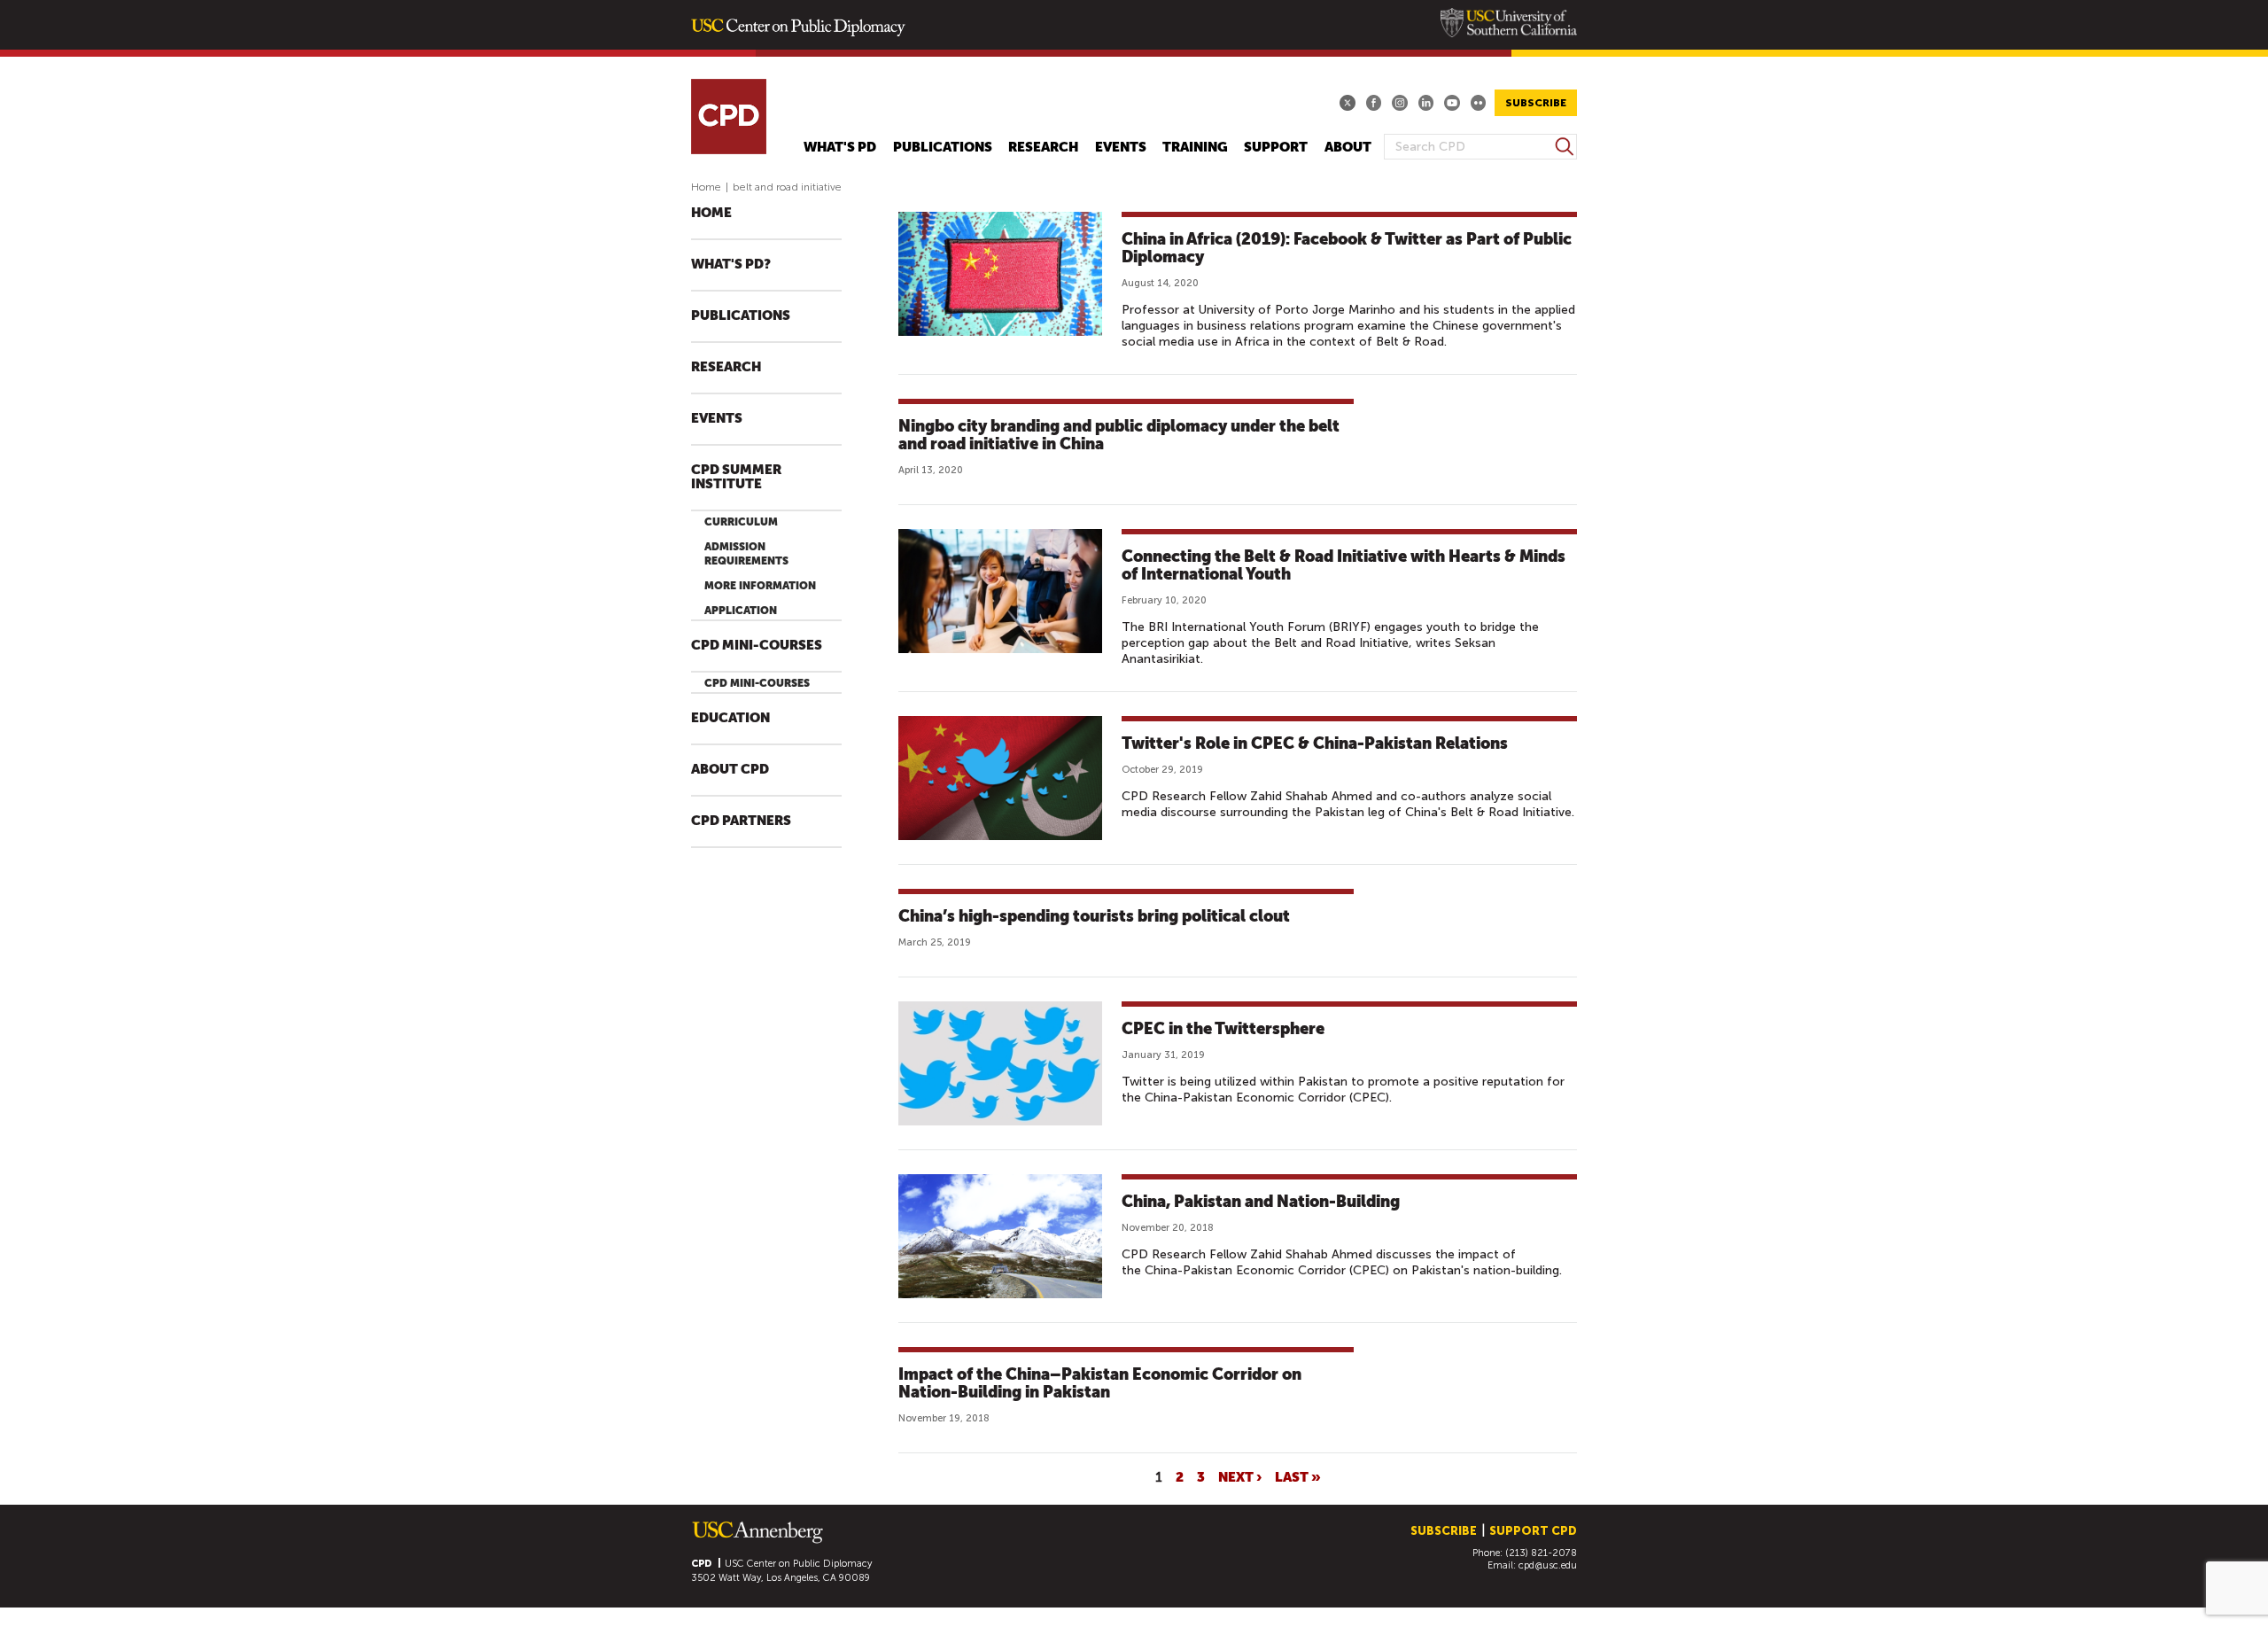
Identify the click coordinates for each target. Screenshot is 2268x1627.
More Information (760, 586)
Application (741, 611)
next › (1240, 1476)
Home (706, 187)
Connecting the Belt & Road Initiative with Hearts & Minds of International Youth (1344, 565)
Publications (943, 148)
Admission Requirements (746, 554)
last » (1298, 1476)
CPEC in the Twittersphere (1223, 1028)
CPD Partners (741, 821)
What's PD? (731, 265)
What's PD (840, 148)
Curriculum (741, 522)
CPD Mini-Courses (757, 646)
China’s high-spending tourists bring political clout (1094, 916)
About (1348, 148)
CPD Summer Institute (736, 477)
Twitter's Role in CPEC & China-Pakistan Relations (1315, 743)
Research (1043, 148)
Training (1195, 148)
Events (1121, 148)
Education (730, 718)
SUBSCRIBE (1536, 103)
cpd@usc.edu (1548, 1565)
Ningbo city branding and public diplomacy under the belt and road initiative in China (1119, 435)
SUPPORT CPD (1533, 1531)
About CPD (730, 770)
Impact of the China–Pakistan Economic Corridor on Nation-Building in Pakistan (1100, 1383)
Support (1276, 148)
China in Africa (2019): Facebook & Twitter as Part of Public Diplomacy (1347, 248)
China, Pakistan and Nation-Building (1261, 1201)
